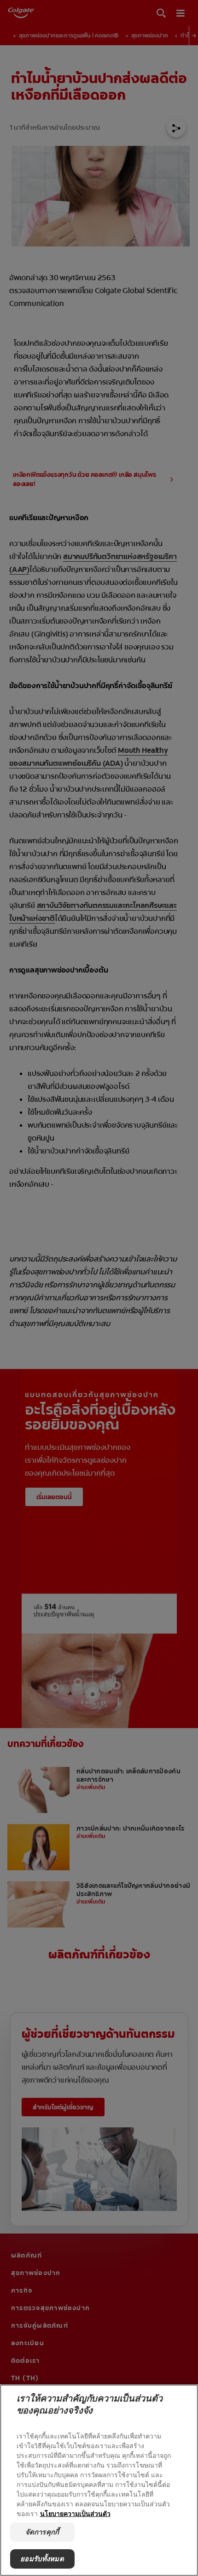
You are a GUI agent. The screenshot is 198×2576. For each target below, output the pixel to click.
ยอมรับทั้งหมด (42, 2559)
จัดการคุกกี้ (42, 2532)
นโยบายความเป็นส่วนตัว (75, 2513)
